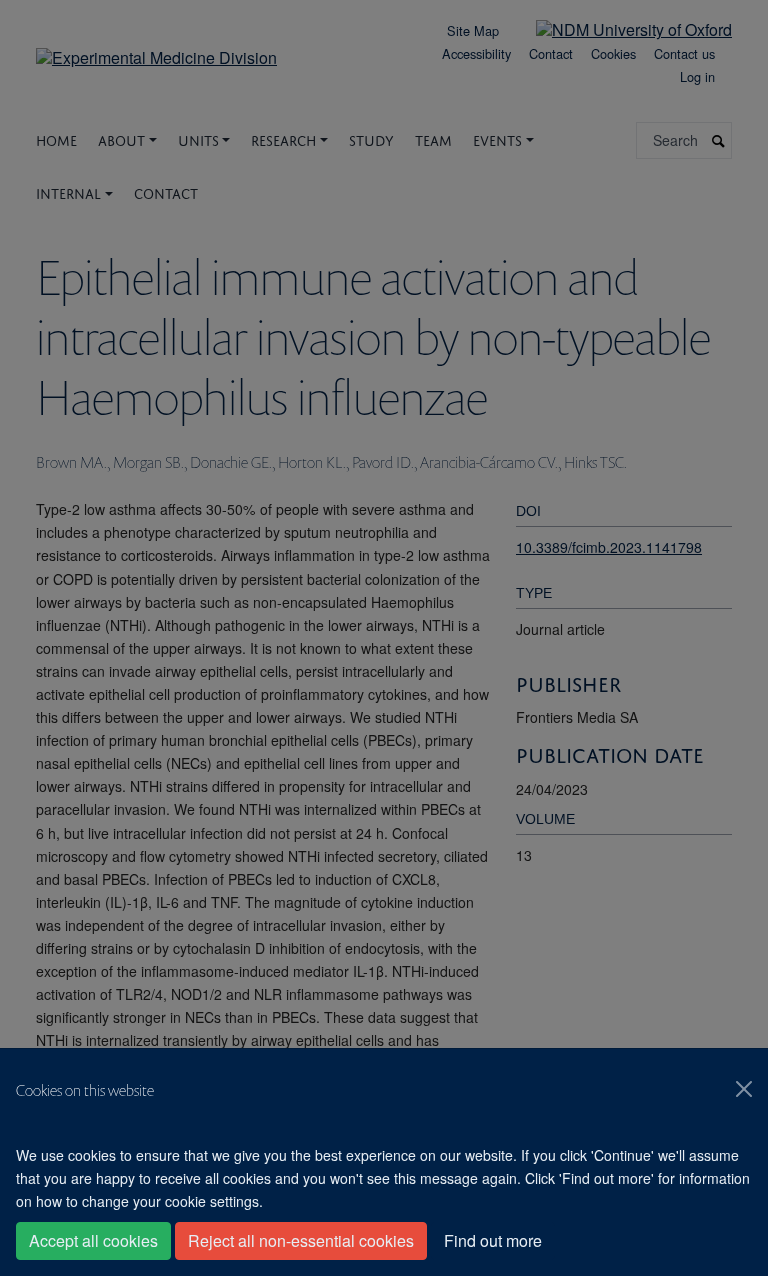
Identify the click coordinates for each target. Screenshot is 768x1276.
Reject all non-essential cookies (301, 1240)
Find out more (493, 1240)
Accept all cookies (93, 1240)
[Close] (744, 1089)
